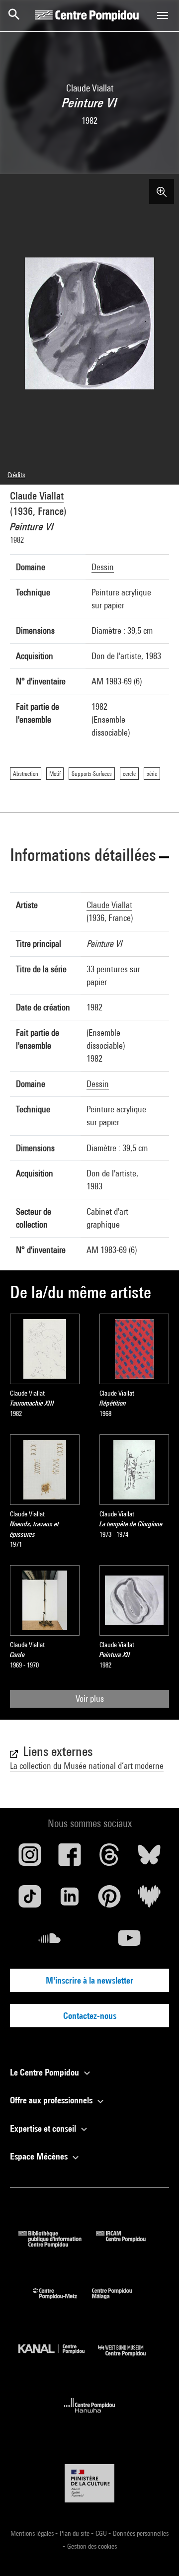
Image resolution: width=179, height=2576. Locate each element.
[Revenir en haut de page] (156, 2553)
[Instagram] (30, 1858)
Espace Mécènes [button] (40, 2156)
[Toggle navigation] (163, 15)
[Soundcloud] (50, 1942)
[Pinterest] (109, 1900)
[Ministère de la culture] (89, 2483)
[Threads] (109, 1858)
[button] (89, 857)
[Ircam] (128, 2244)
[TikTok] (30, 1900)
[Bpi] (57, 2244)
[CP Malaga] (119, 2301)
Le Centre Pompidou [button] (45, 2072)
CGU (102, 2533)
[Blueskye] (149, 1858)
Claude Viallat (37, 496)
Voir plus (90, 1699)
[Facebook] (70, 1858)
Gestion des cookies (92, 2546)
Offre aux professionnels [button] (52, 2100)
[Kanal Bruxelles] (58, 2359)
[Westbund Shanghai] (129, 2359)
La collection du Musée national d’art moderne (87, 1766)
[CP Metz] (62, 2301)
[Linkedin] (70, 1900)
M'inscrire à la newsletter (89, 1980)
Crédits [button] (16, 475)
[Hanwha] (90, 2416)
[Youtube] (129, 1942)
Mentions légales (33, 2533)
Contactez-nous (90, 2016)
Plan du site (75, 2533)
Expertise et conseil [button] (44, 2128)
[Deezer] (149, 1900)
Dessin (103, 567)
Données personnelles (141, 2533)
